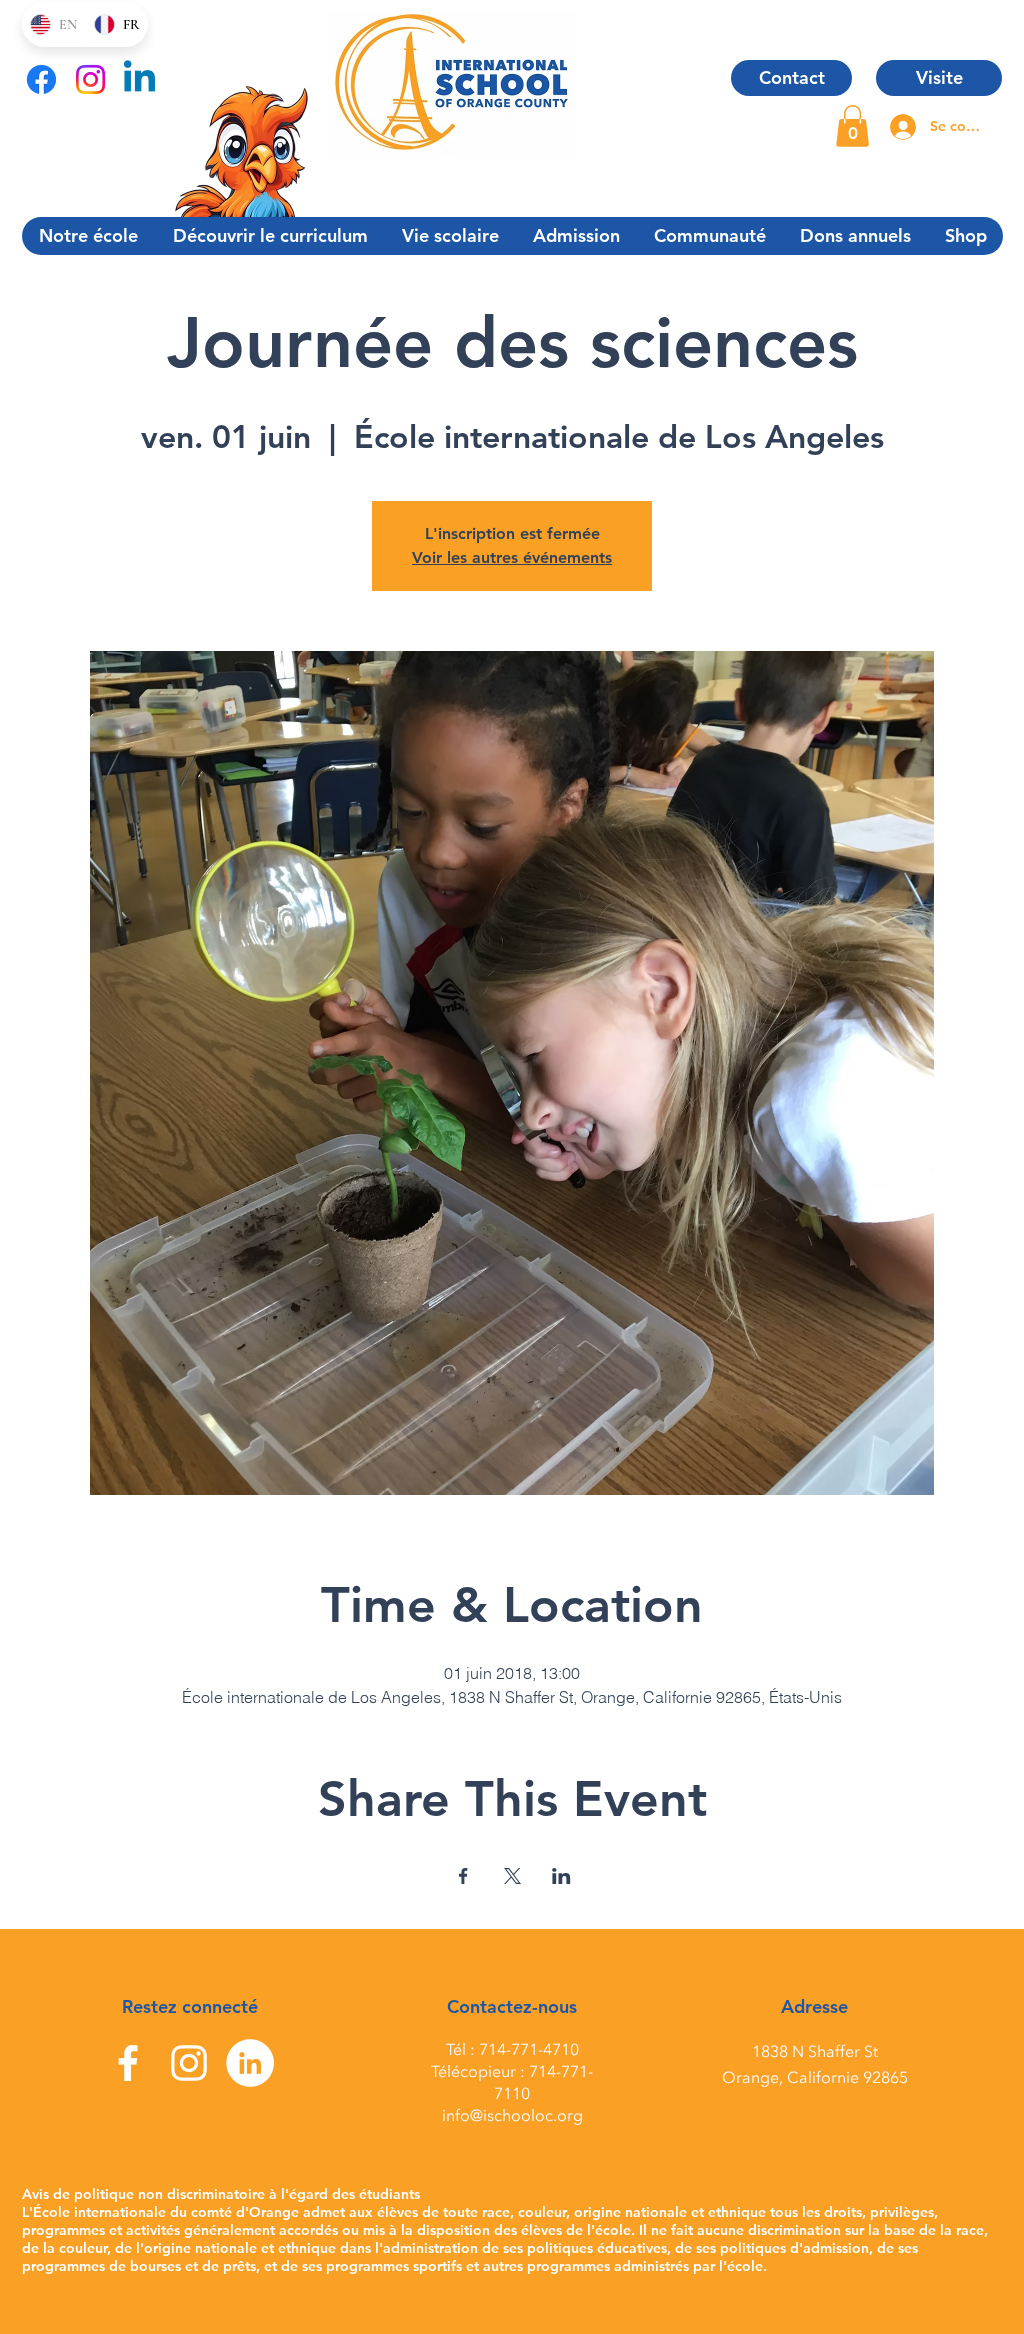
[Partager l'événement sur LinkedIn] (561, 1876)
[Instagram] (90, 79)
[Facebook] (41, 79)
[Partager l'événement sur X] (512, 1876)
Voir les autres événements (512, 557)
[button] (852, 126)
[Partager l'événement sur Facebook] (463, 1876)
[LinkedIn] (250, 2063)
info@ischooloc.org (512, 2116)
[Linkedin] (139, 79)
